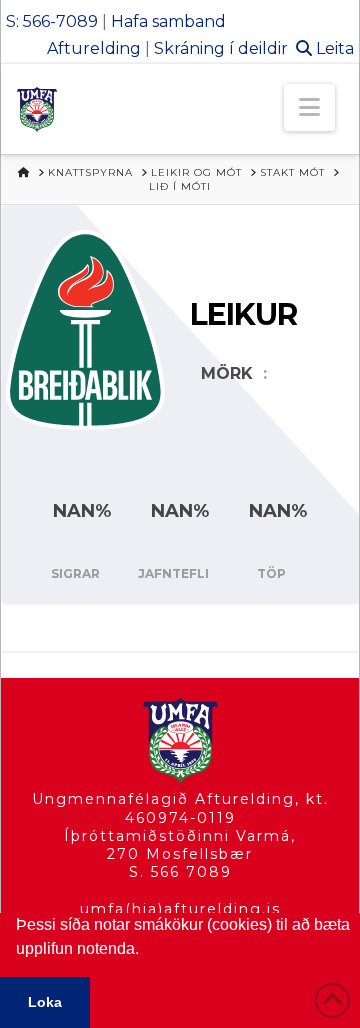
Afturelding (94, 48)
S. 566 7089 (180, 872)
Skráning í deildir (221, 48)
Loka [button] (45, 1002)
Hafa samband (168, 21)
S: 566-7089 (52, 21)
